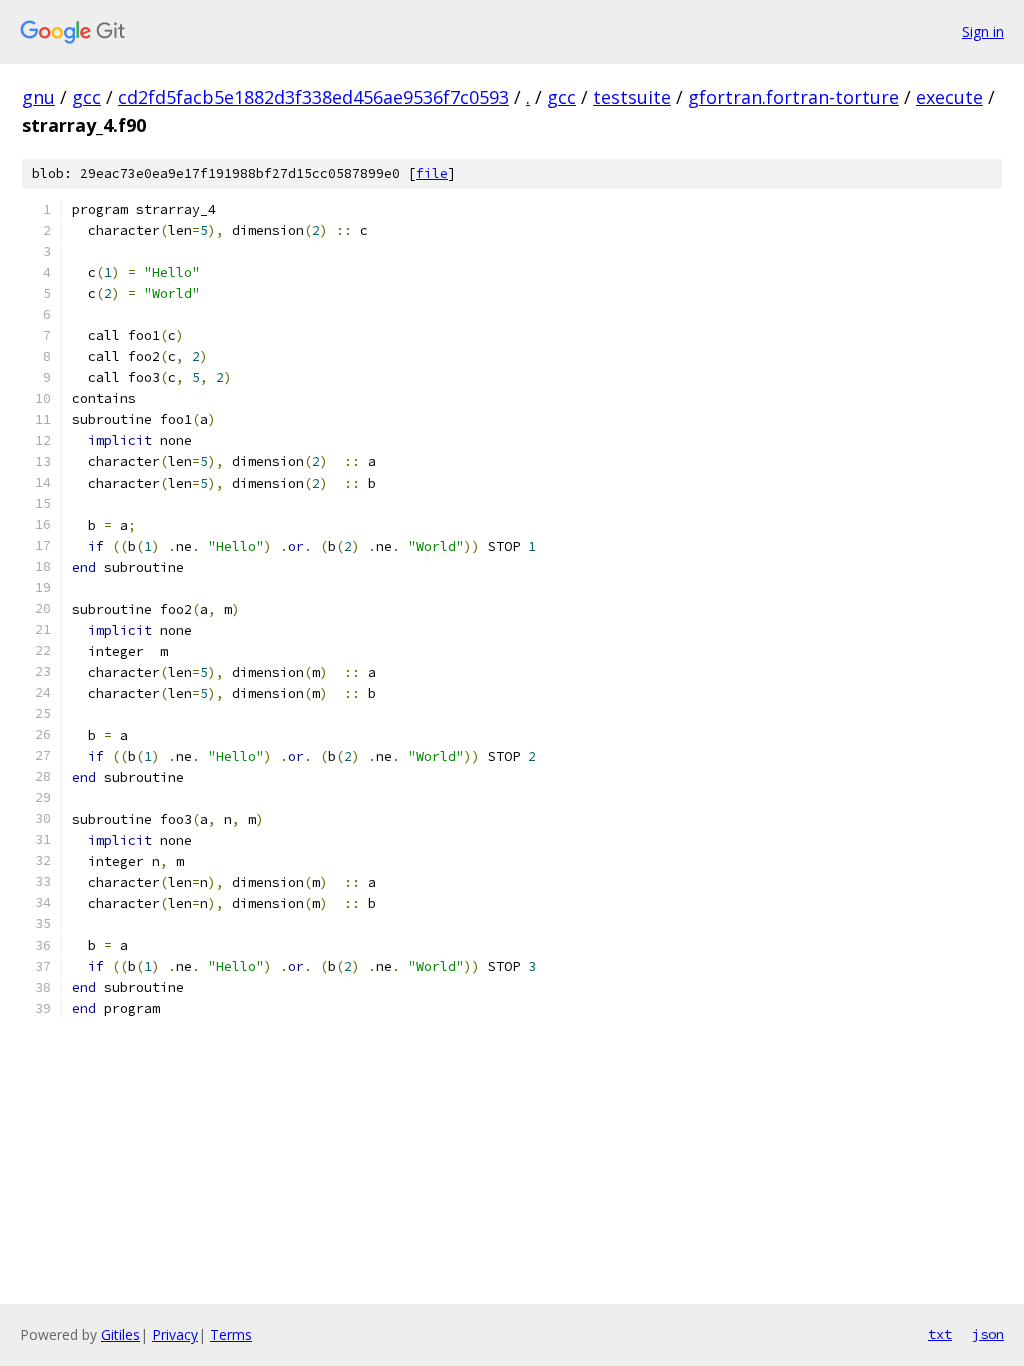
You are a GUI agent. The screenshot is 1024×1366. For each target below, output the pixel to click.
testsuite (632, 97)
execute (949, 97)
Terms (231, 1334)
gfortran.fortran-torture (793, 97)
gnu (38, 97)
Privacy (175, 1334)
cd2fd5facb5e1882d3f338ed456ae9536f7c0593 (313, 97)
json (988, 1334)
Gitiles (120, 1334)
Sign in (983, 31)
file (432, 173)
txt (940, 1334)
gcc (86, 97)
